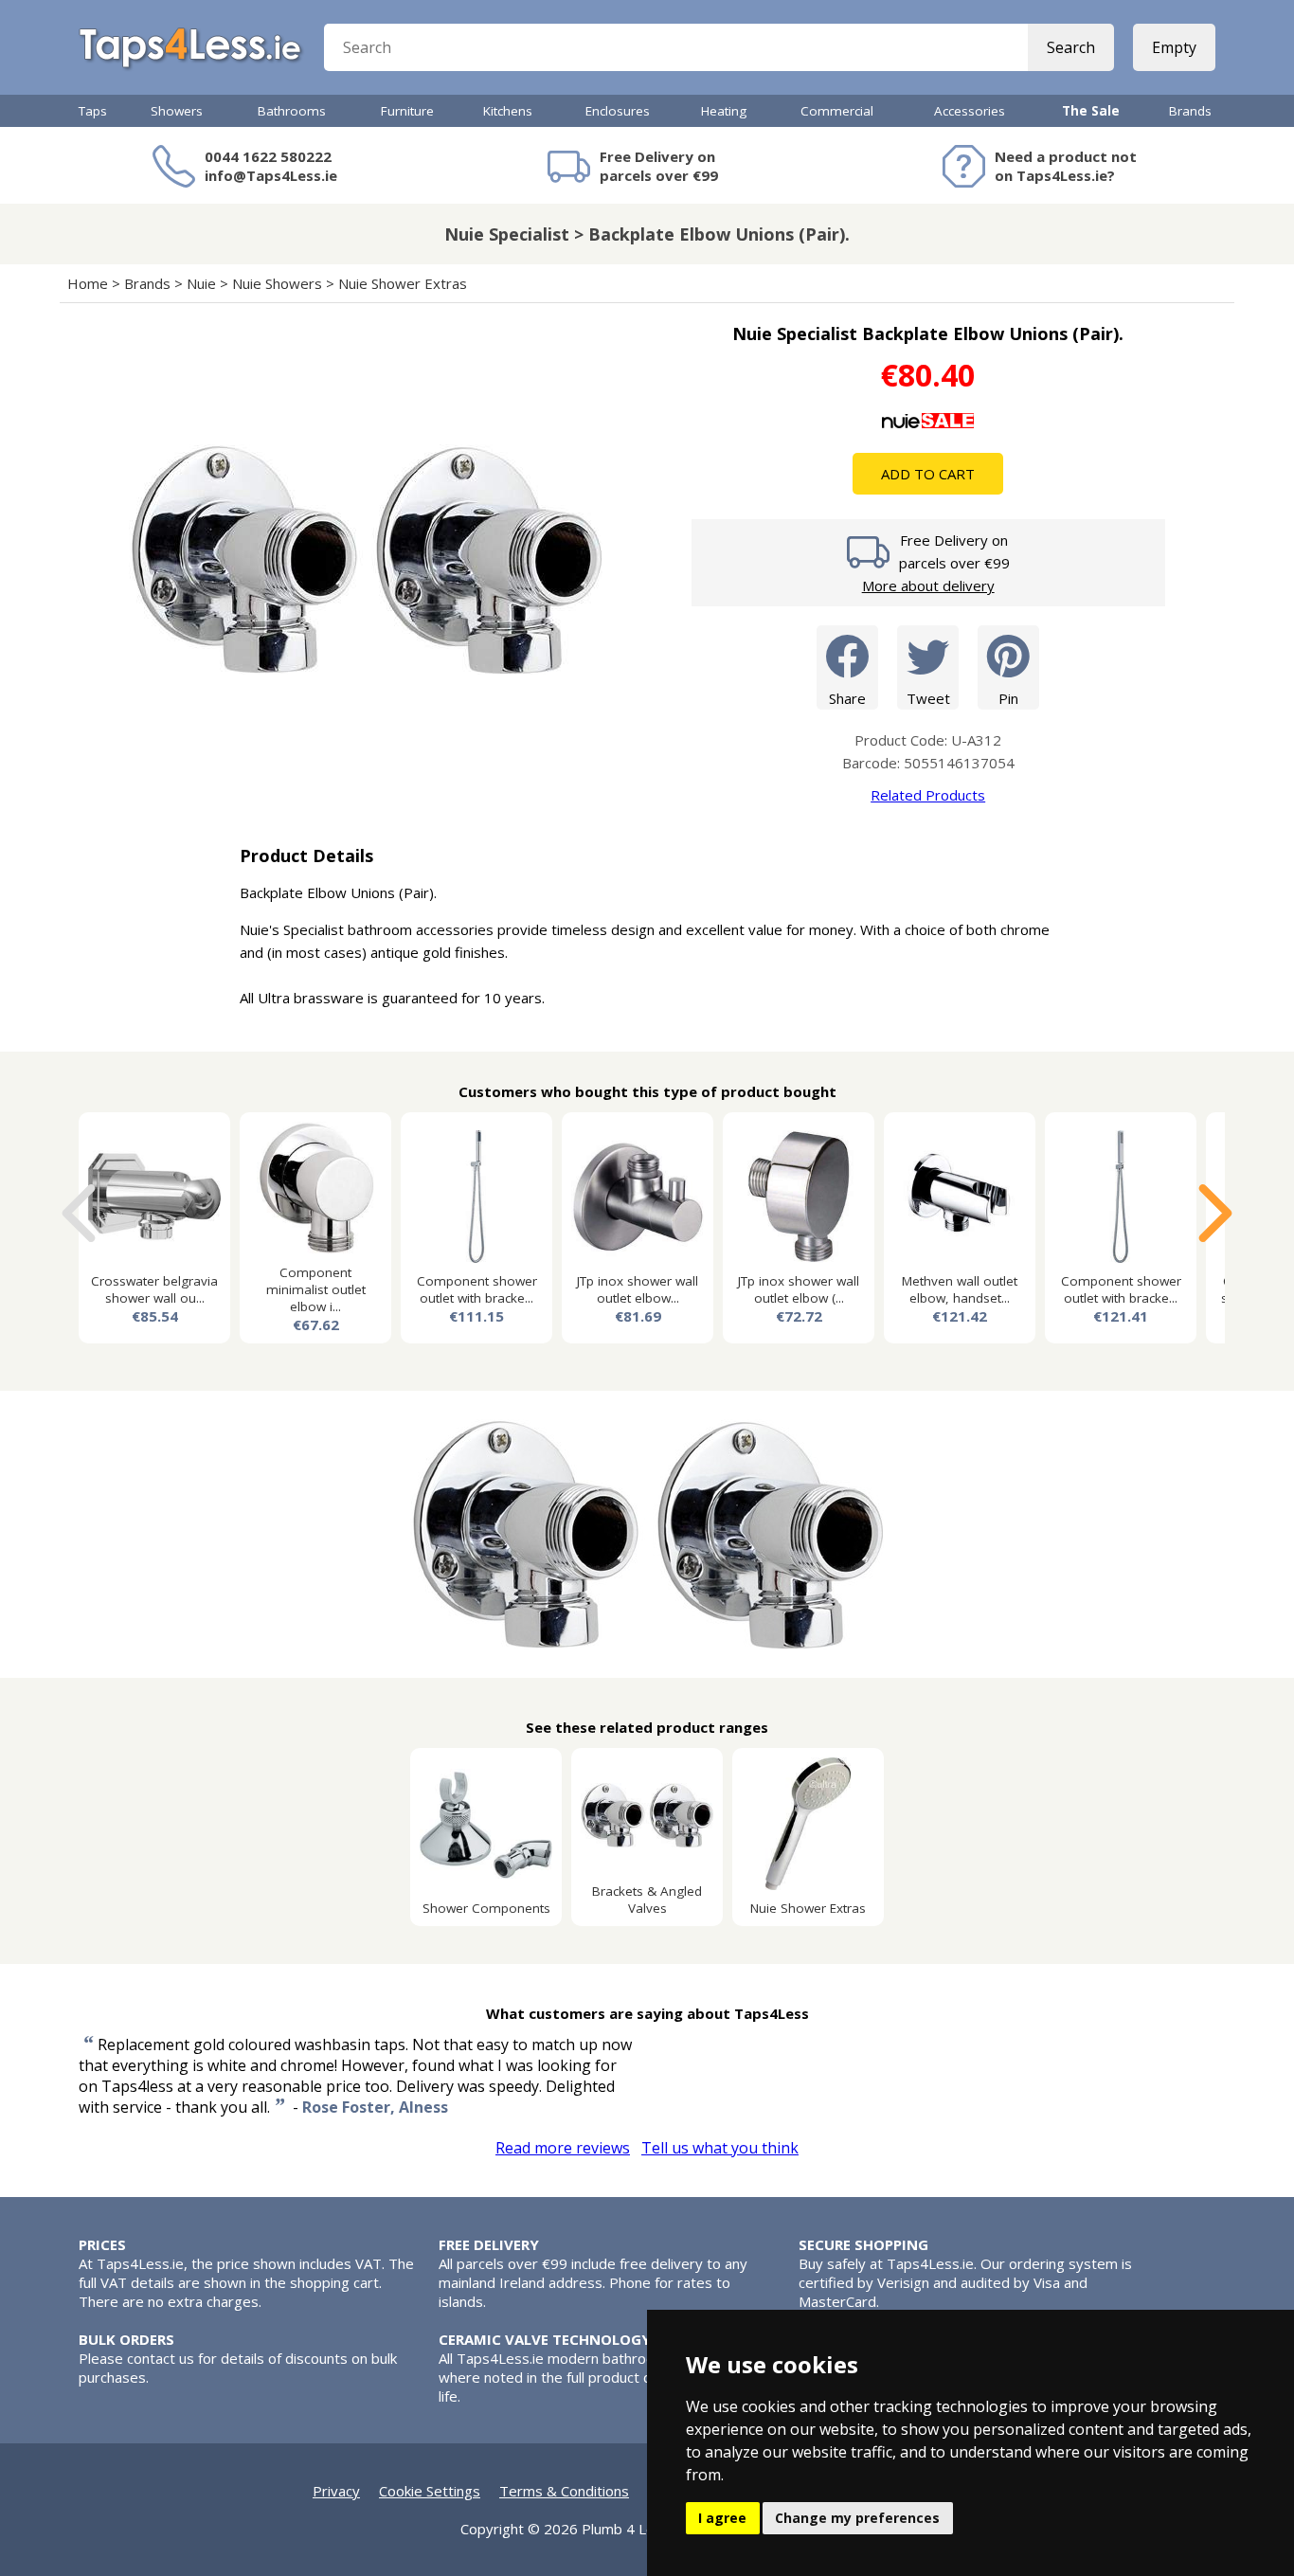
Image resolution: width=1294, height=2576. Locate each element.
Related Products (928, 795)
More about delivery (928, 585)
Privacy (336, 2491)
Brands (1190, 111)
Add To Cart (928, 474)
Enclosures (618, 111)
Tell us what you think (720, 2148)
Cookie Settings (430, 2491)
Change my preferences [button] (857, 2518)
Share (847, 698)
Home (88, 283)
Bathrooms (292, 111)
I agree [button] (722, 2518)
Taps (93, 111)
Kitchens (508, 111)
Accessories (970, 111)
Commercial (837, 111)
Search (1071, 47)
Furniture (407, 111)
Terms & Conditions (564, 2491)
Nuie (201, 283)
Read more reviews (563, 2148)
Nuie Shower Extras (403, 283)
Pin (1008, 698)
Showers (177, 111)
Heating (724, 111)
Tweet (928, 698)
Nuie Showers (277, 283)
